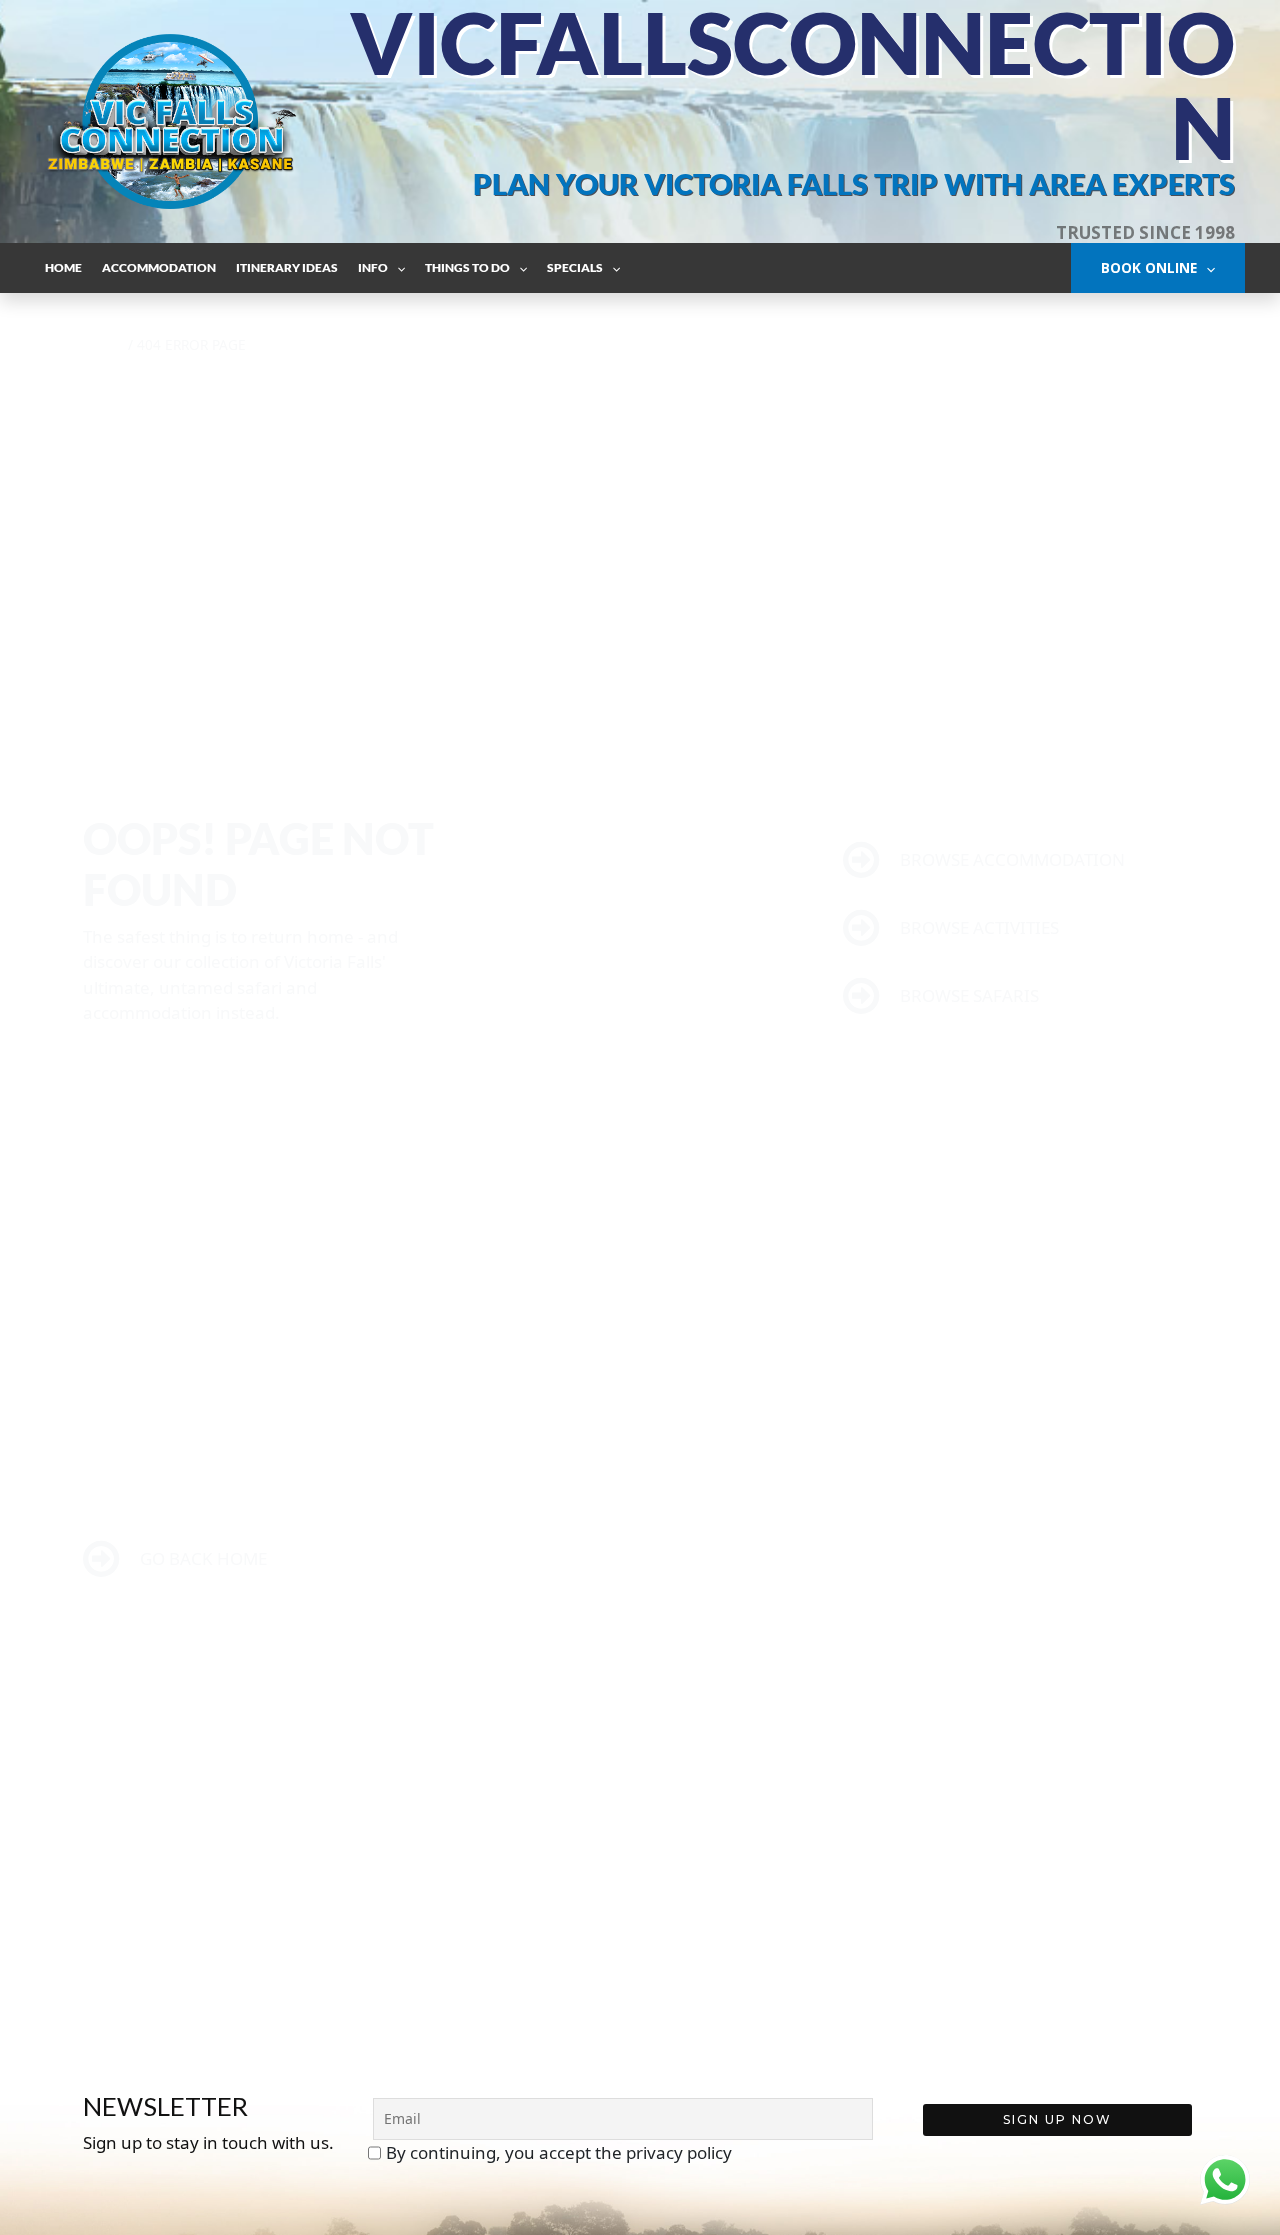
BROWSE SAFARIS (967, 995)
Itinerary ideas (287, 267)
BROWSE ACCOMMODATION (1010, 859)
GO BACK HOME (201, 1558)
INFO (373, 267)
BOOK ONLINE (1149, 267)
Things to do (467, 267)
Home (63, 267)
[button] (396, 267)
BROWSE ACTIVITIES (977, 927)
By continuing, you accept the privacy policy (559, 2152)
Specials (575, 267)
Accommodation (159, 267)
